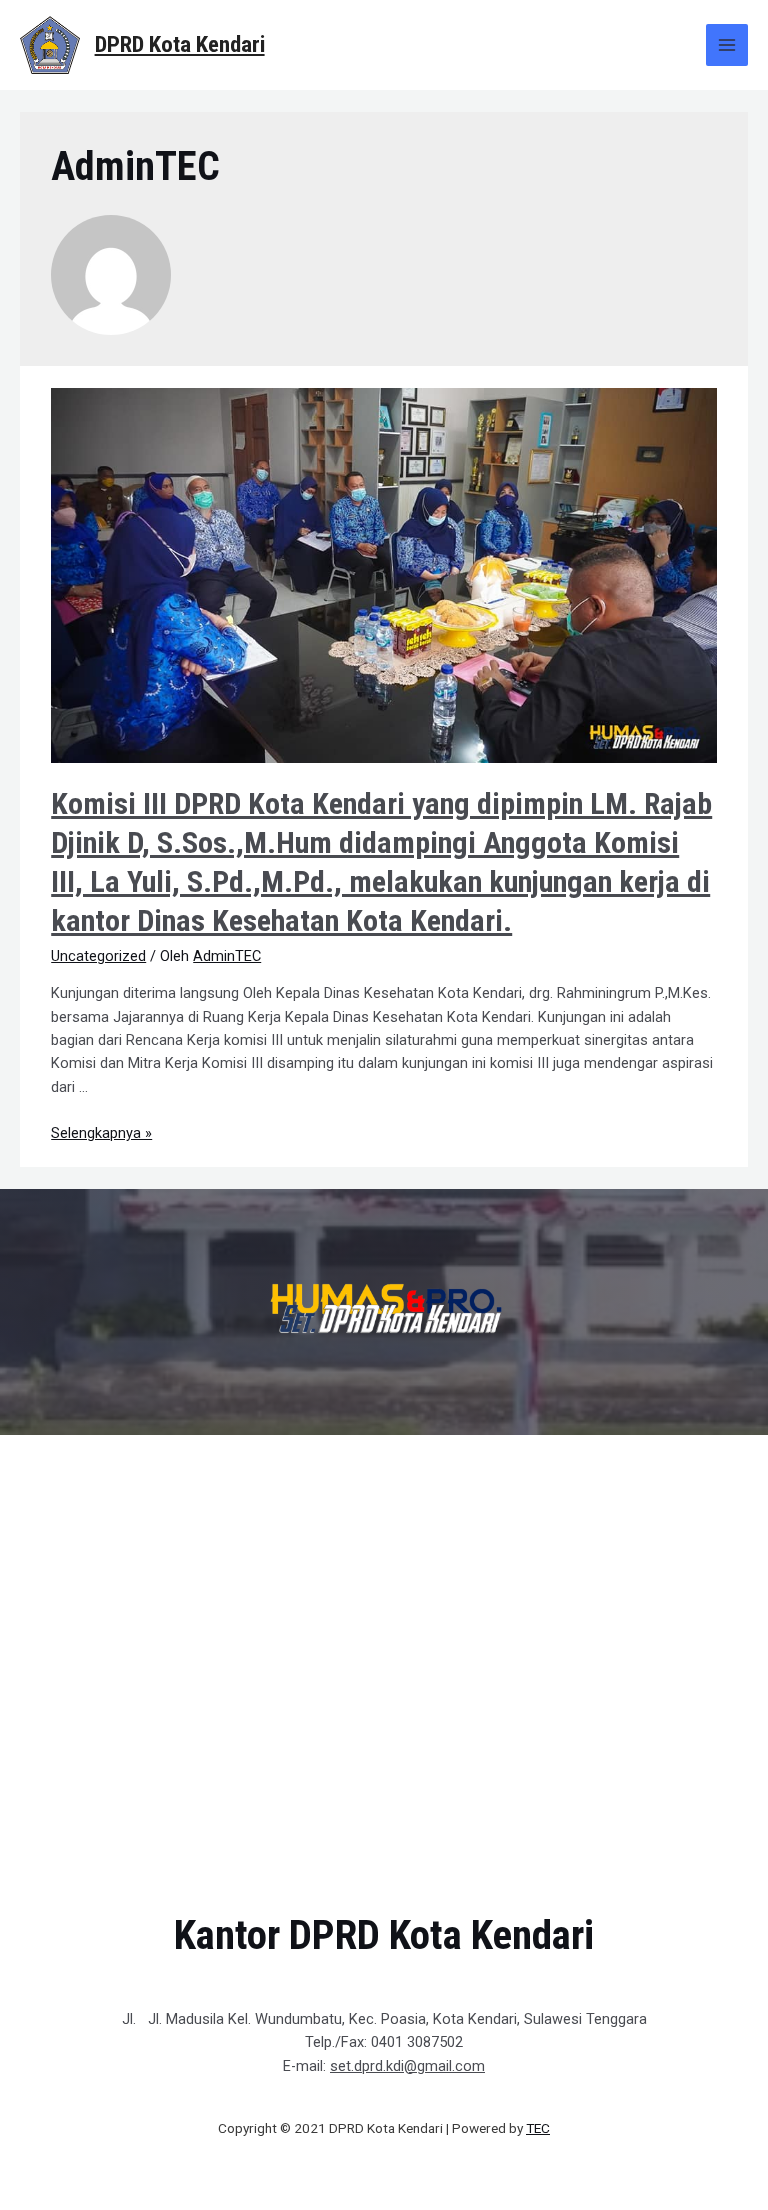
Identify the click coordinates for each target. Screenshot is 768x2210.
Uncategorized (98, 956)
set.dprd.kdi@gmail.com (407, 2066)
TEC (538, 2128)
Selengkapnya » (101, 1133)
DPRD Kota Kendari (180, 44)
